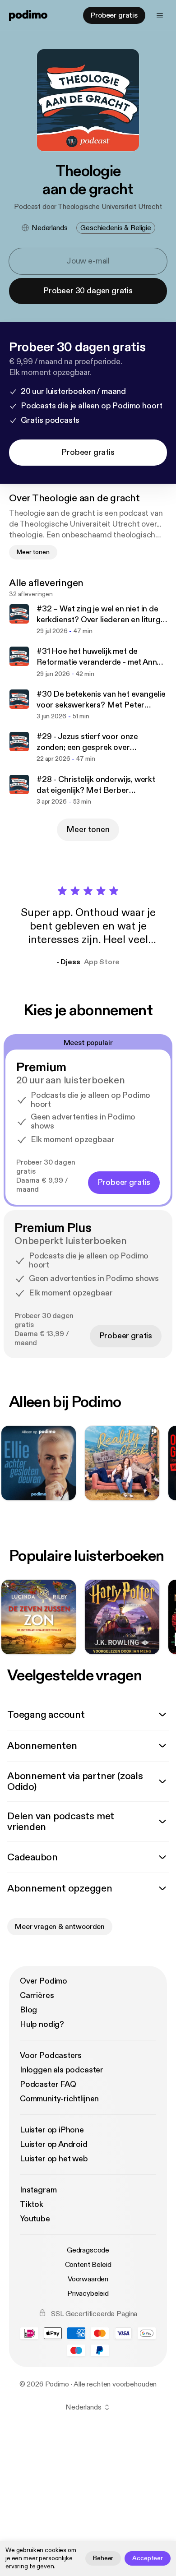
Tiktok (32, 2204)
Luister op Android (54, 2144)
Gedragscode (88, 2250)
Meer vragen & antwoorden (60, 1927)
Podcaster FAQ (48, 2084)
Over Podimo (44, 1981)
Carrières (37, 1996)
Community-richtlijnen (59, 2099)
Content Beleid (88, 2265)
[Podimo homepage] (28, 15)
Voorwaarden (88, 2279)
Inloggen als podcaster (62, 2070)
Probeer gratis (114, 15)
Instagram (38, 2190)
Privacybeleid (88, 2294)
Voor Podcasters (51, 2056)
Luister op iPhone (52, 2130)
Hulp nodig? (42, 2024)
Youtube (35, 2219)
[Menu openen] (160, 15)
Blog (28, 2010)
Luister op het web (54, 2159)
